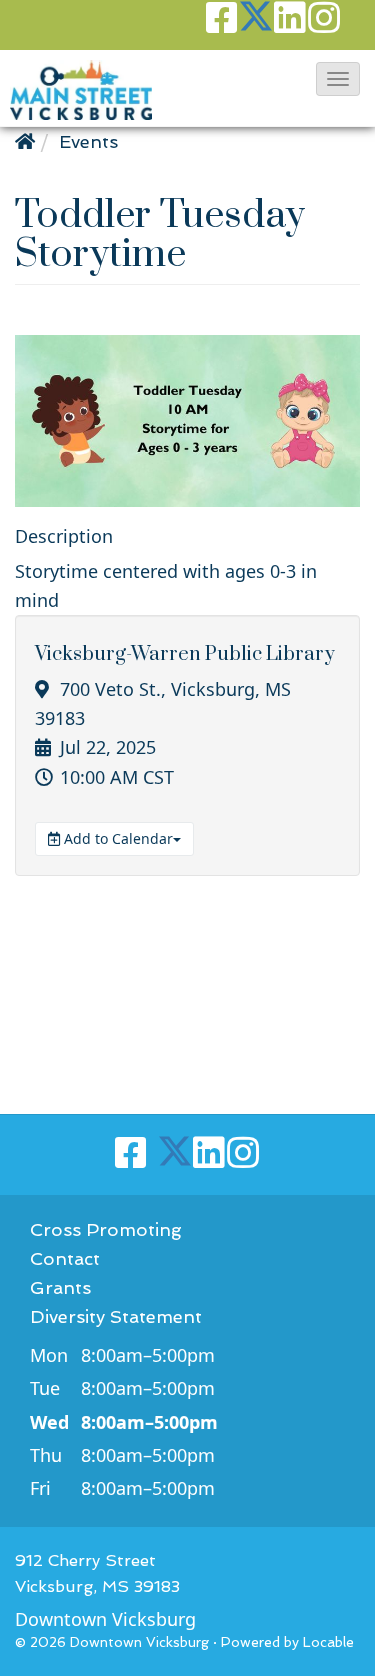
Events (88, 141)
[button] (338, 79)
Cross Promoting (106, 1229)
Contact (65, 1258)
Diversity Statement (116, 1316)
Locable (328, 1642)
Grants (60, 1287)
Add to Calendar (116, 838)
